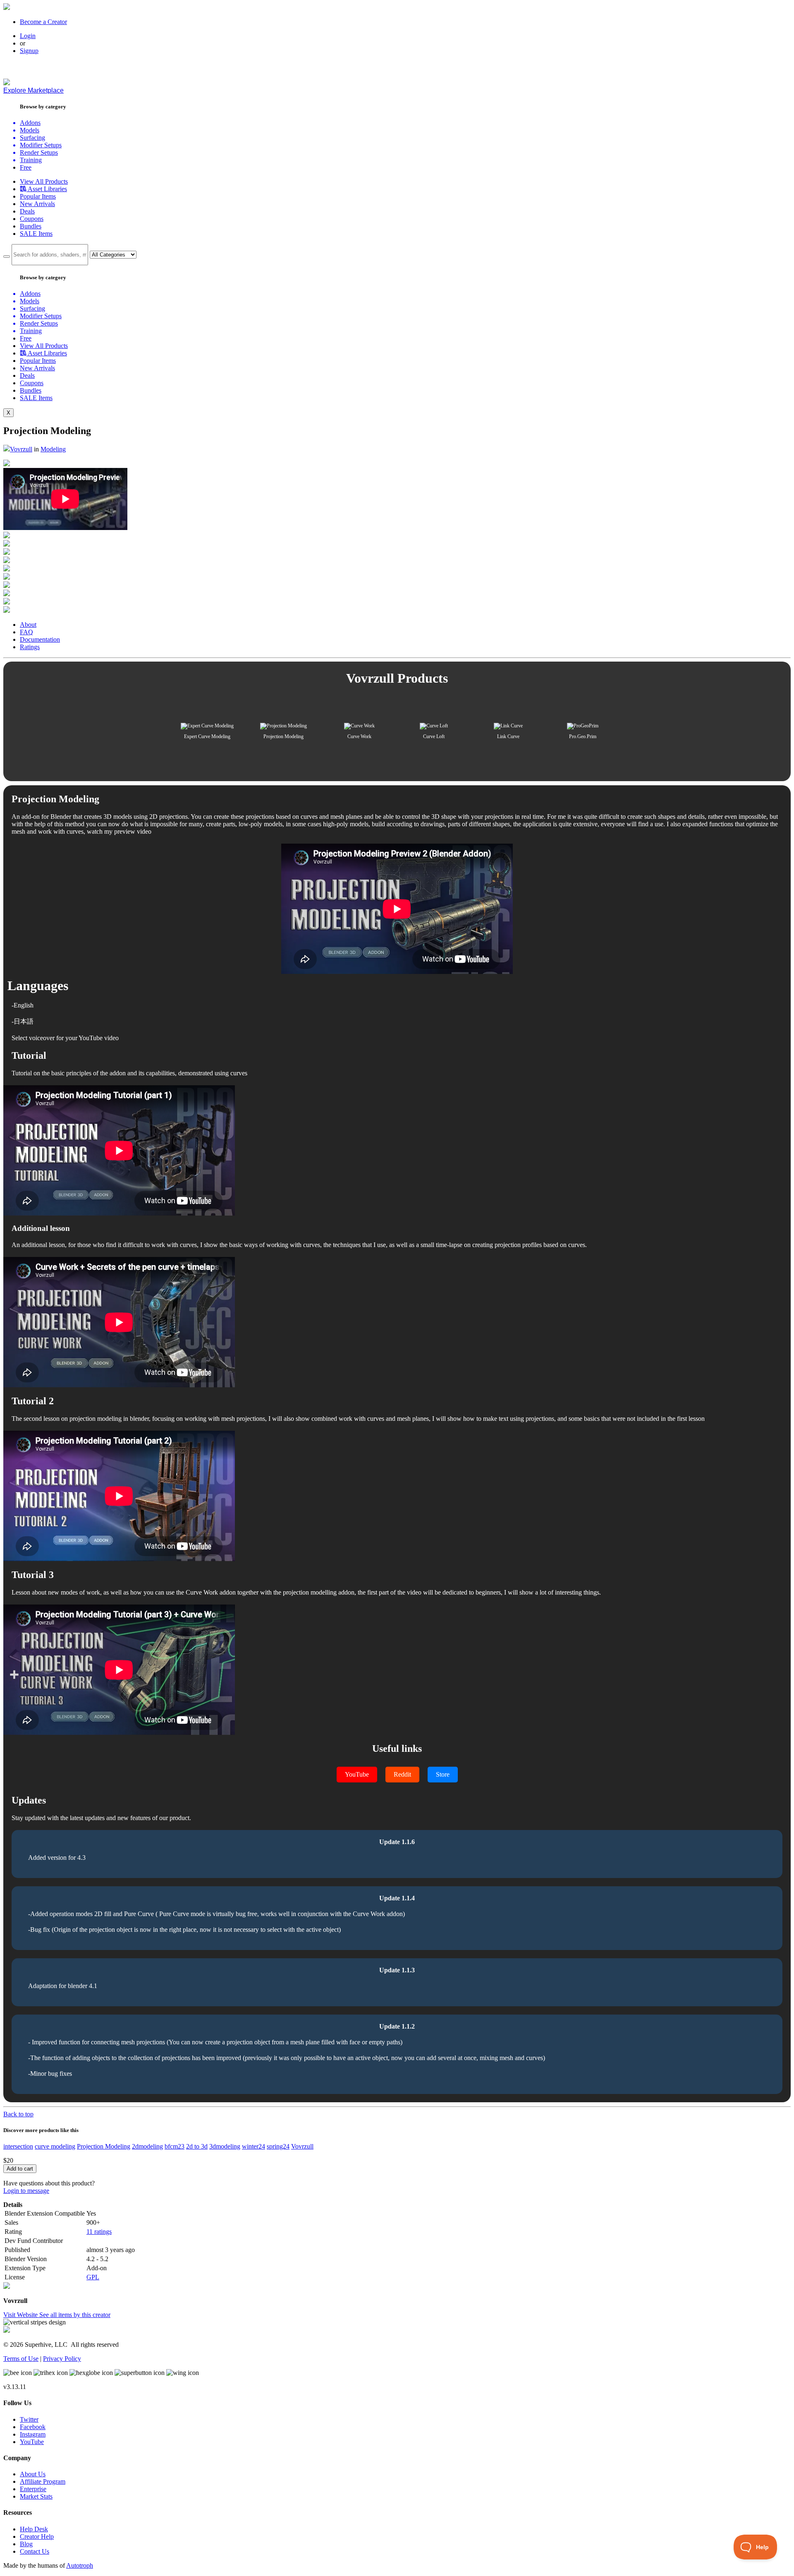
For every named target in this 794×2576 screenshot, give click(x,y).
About (28, 625)
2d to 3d (197, 2146)
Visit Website (21, 2315)
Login (28, 36)
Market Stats (36, 2496)
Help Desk (34, 2529)
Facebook (33, 2427)
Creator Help (37, 2536)
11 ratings (99, 2232)
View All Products (44, 181)
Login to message (26, 2191)
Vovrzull (21, 449)
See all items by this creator (75, 2315)
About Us (33, 2474)
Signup (29, 51)
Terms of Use (21, 2359)
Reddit (402, 1774)
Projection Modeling (104, 2146)
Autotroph (80, 2565)
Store (443, 1774)
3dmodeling (225, 2146)
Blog (26, 2544)
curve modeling (55, 2146)
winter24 (254, 2146)
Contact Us (35, 2551)
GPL (93, 2277)
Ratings (30, 647)
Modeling (53, 449)
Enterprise (33, 2489)
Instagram (33, 2434)
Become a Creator (43, 22)
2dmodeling (147, 2146)
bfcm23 (175, 2146)
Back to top (18, 2114)
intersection (18, 2146)
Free (26, 167)
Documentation (40, 639)
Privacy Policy (62, 2359)
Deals (27, 211)
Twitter (29, 2419)
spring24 (278, 2146)
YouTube (357, 1774)
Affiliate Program (43, 2481)
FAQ (26, 632)
